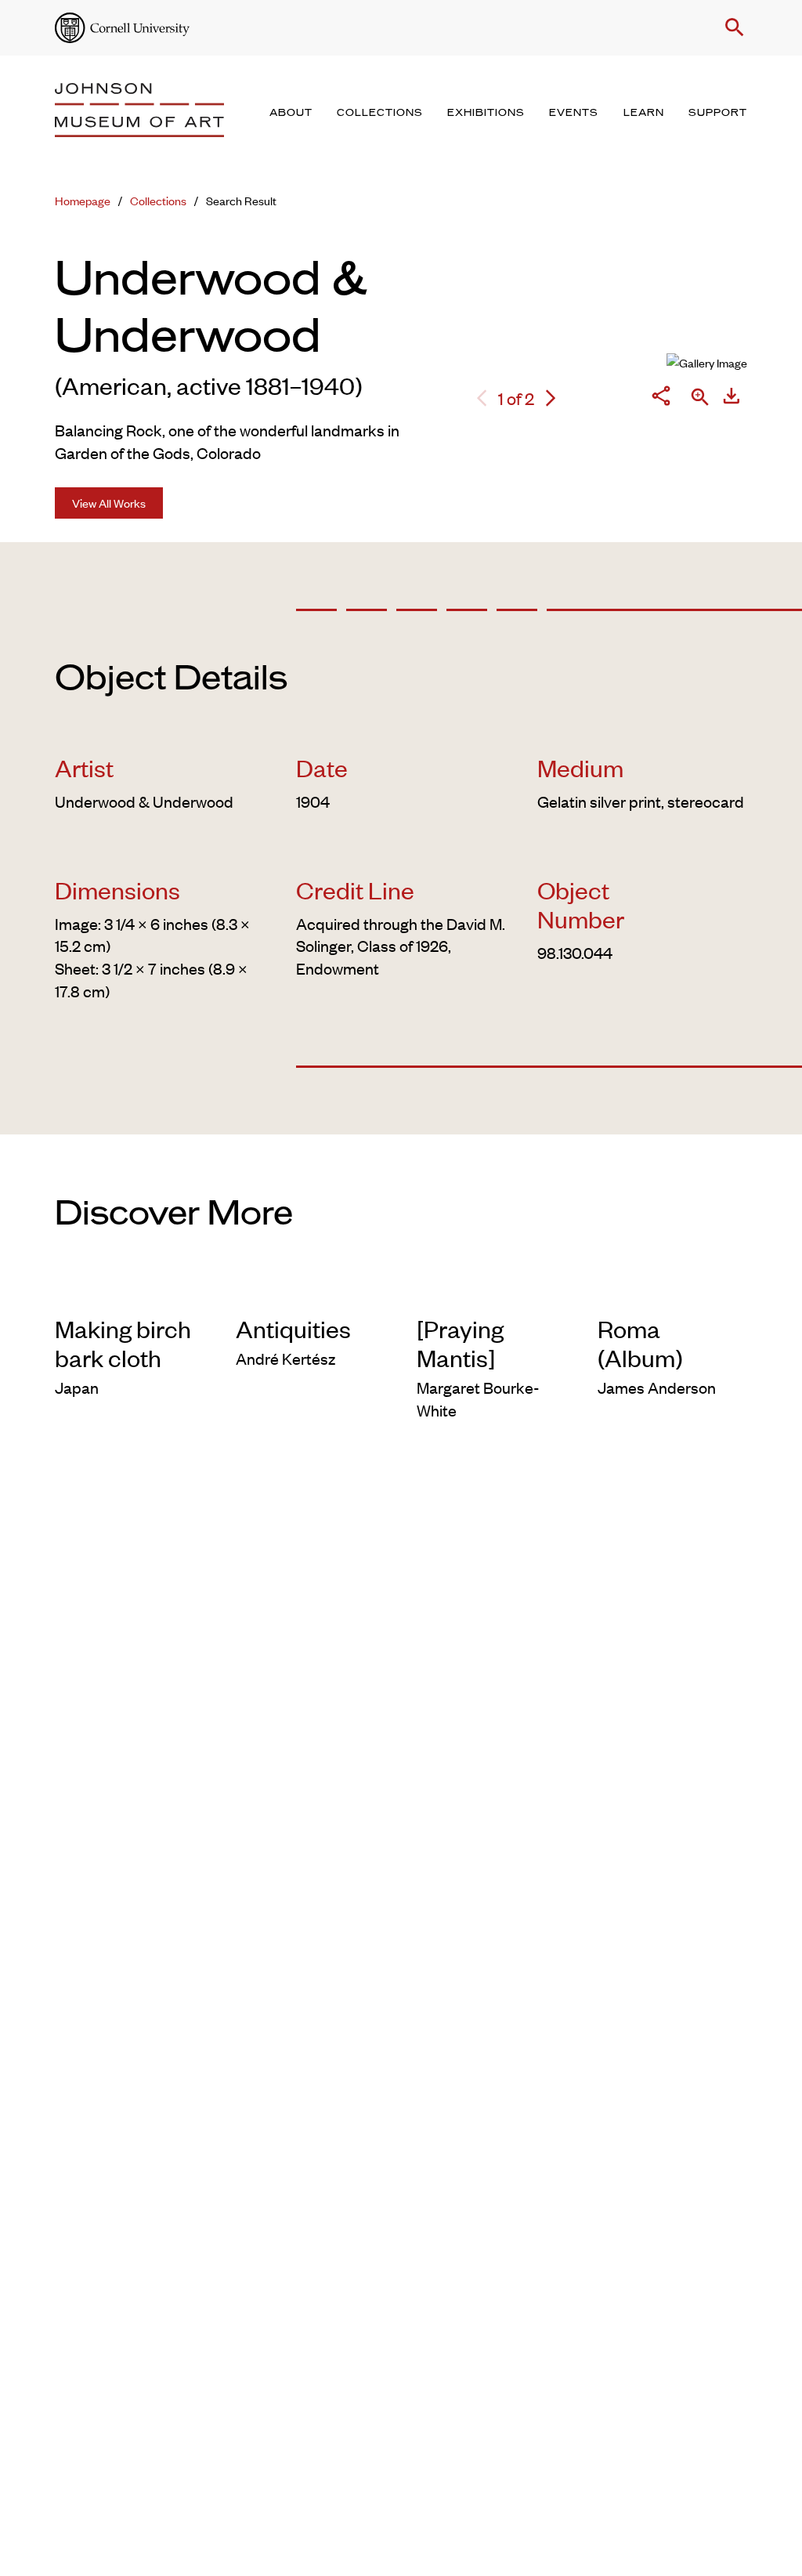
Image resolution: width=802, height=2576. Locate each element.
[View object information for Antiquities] (311, 1291)
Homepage (83, 200)
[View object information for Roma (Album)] (672, 1291)
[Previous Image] (482, 398)
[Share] (661, 398)
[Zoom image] (700, 398)
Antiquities (293, 1328)
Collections (158, 200)
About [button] (291, 113)
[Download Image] (732, 398)
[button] (732, 27)
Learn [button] (644, 113)
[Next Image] (551, 398)
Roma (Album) (640, 1343)
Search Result (241, 200)
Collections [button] (380, 113)
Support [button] (718, 113)
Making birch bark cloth (123, 1343)
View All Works (109, 503)
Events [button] (574, 113)
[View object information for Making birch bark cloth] (130, 1291)
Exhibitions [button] (486, 113)
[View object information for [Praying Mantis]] (491, 1291)
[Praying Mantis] (460, 1343)
